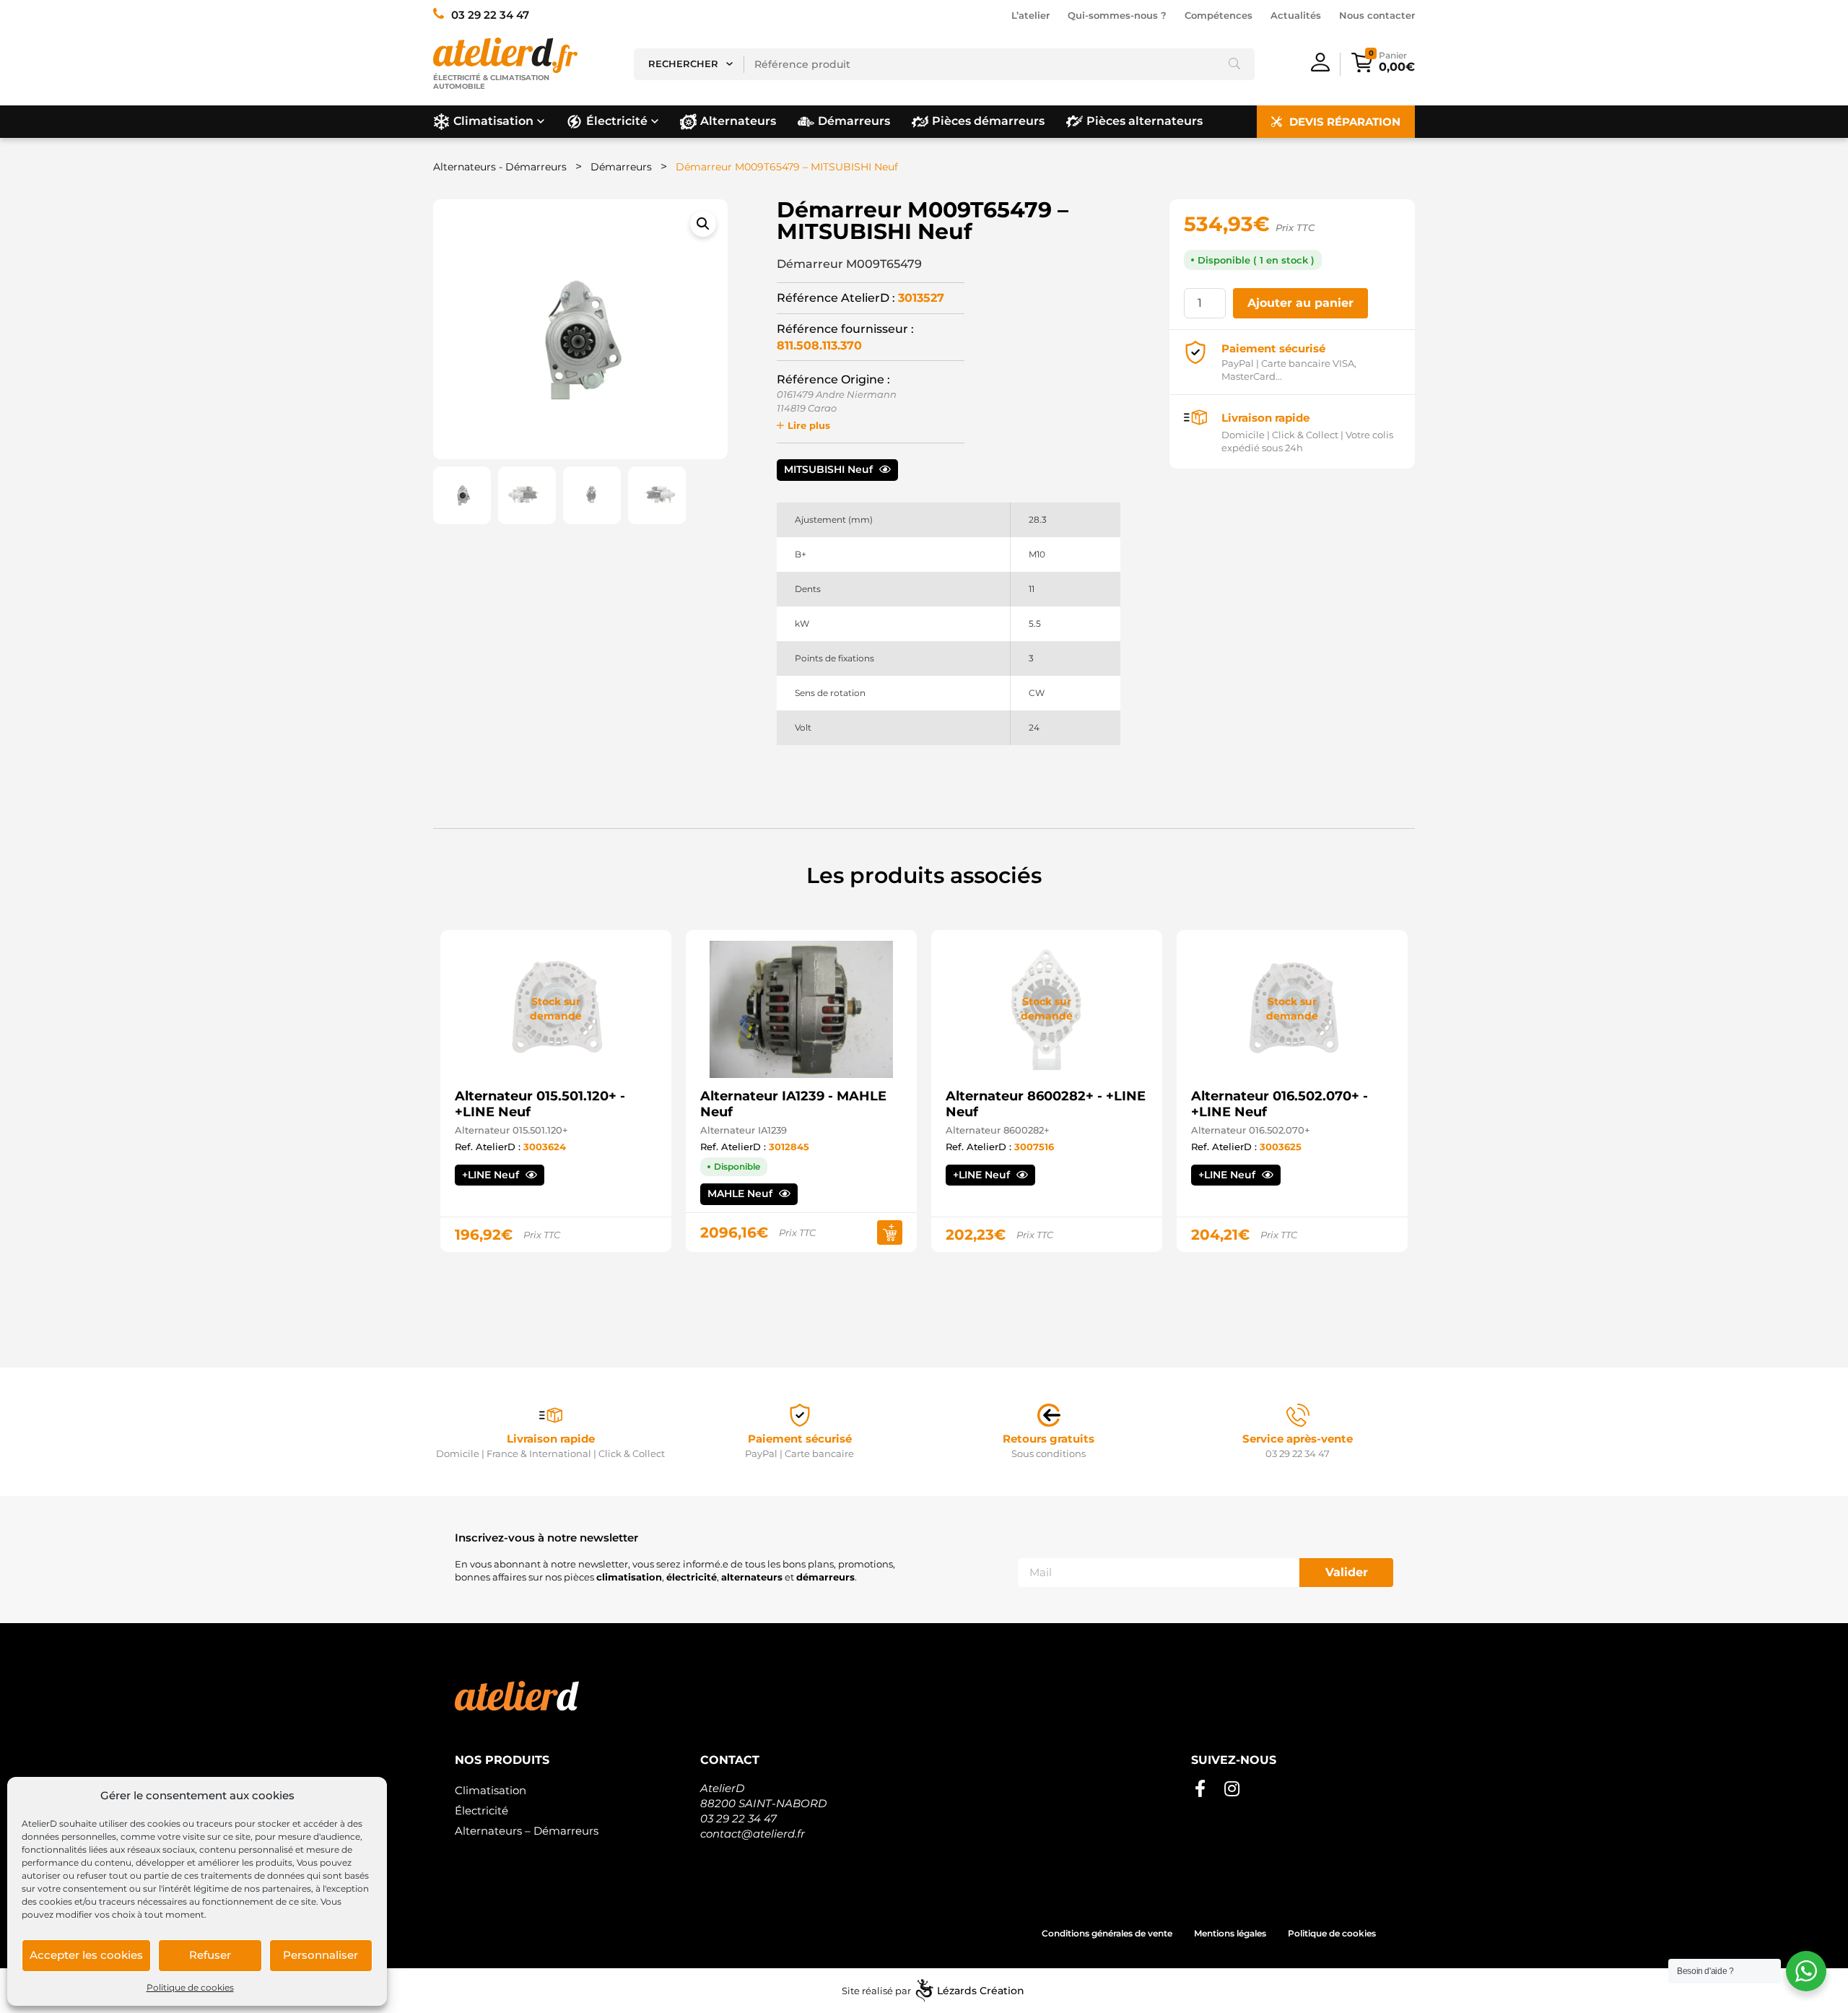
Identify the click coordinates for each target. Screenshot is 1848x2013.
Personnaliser (321, 1955)
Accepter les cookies (86, 1955)
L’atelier (1030, 15)
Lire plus (809, 425)
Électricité (481, 1810)
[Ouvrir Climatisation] (541, 121)
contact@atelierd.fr (753, 1834)
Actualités (1296, 15)
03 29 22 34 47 (738, 1818)
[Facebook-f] (1200, 1789)
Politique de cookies (190, 1987)
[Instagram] (1232, 1789)
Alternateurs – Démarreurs (527, 1831)
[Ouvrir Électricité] (655, 121)
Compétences (1219, 15)
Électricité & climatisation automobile (491, 82)
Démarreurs (621, 167)
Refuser (210, 1955)
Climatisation (491, 1790)
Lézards (981, 1991)
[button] (703, 224)
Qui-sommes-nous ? (1117, 15)
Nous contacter (1377, 15)
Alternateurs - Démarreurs (500, 167)
